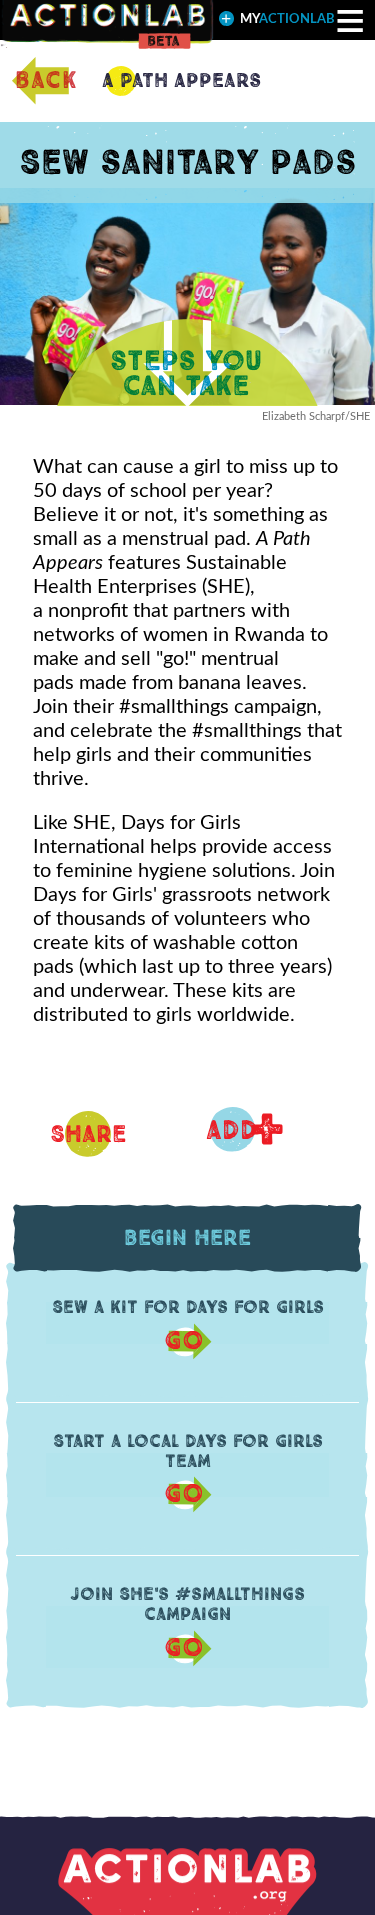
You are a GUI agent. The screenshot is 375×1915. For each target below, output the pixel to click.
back (46, 81)
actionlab (287, 19)
